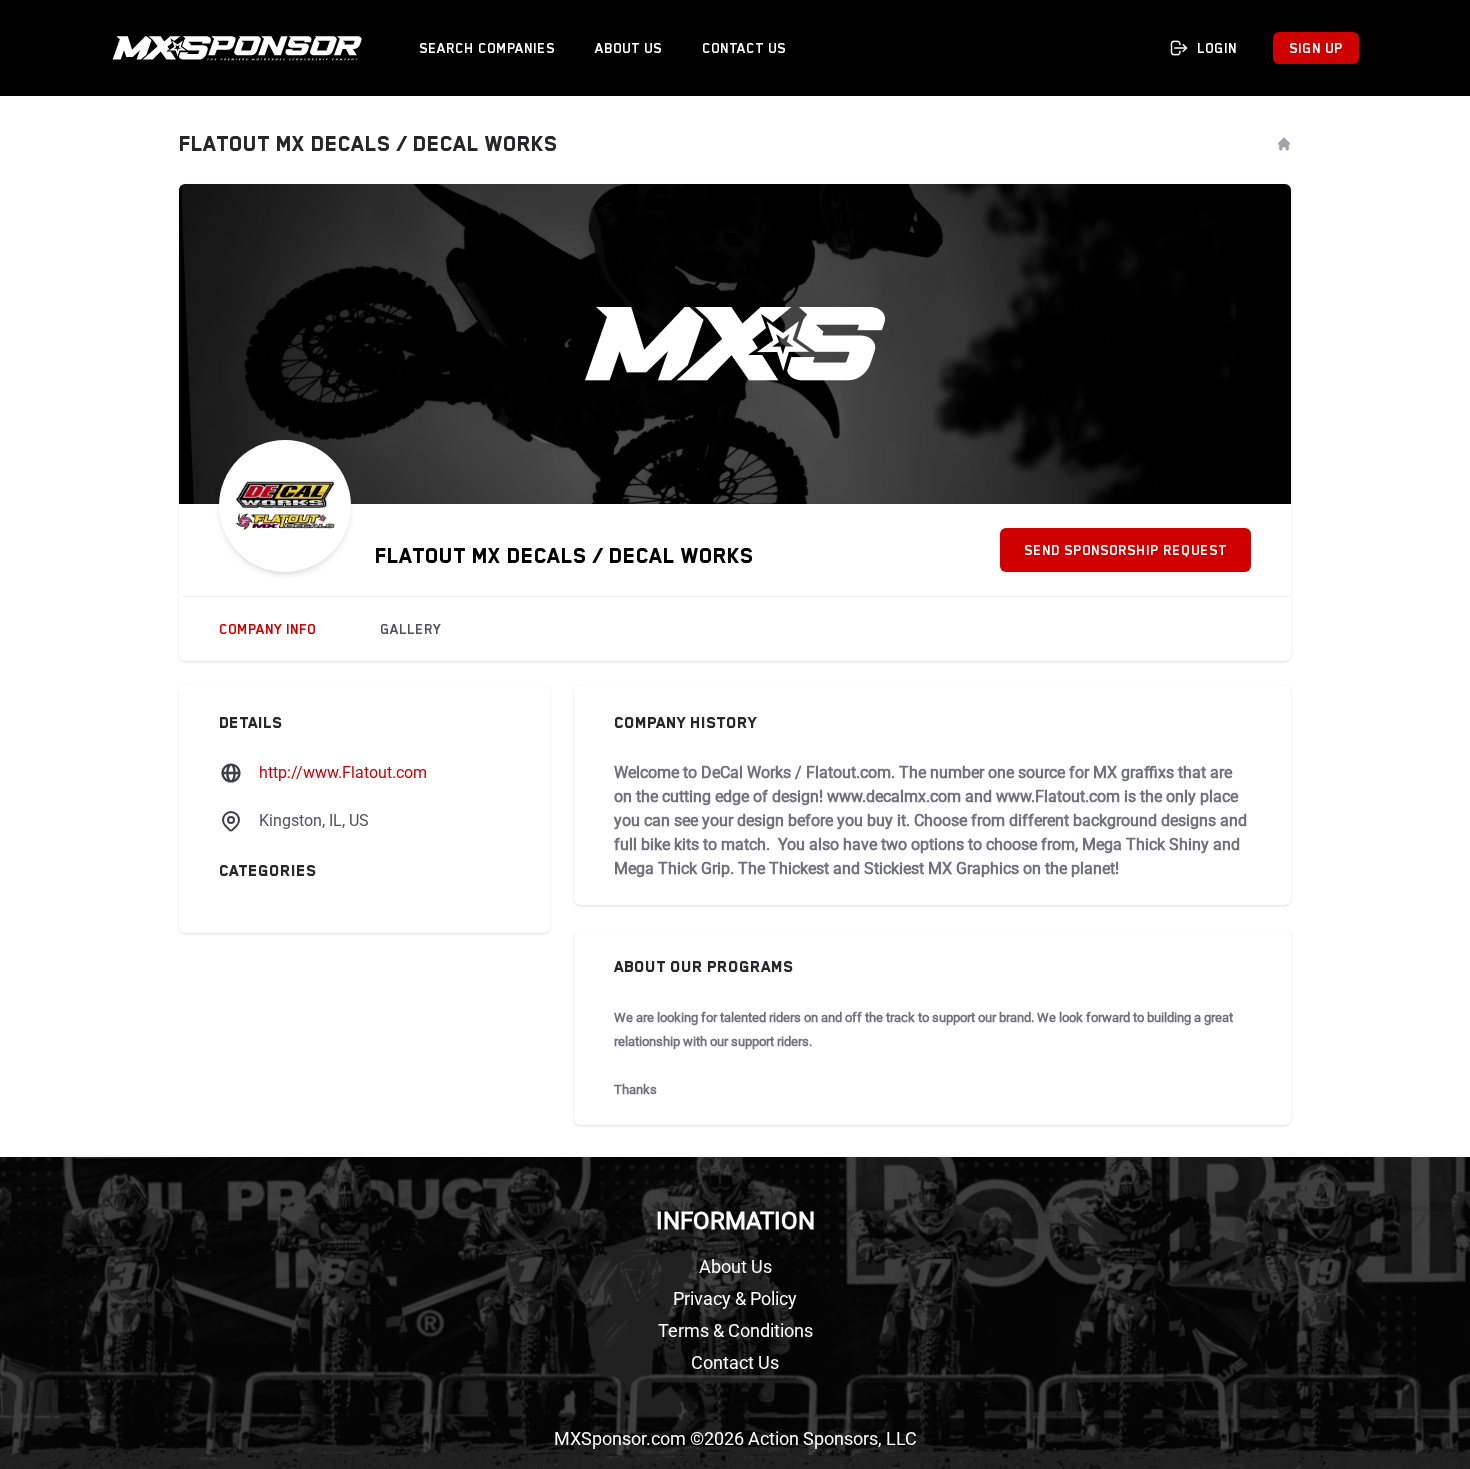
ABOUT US (628, 48)
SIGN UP (1316, 48)
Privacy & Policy (735, 1298)
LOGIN (1217, 48)
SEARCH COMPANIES (487, 48)
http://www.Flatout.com (343, 772)
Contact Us (735, 1362)
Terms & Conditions (735, 1330)
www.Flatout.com (1058, 796)
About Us (735, 1266)
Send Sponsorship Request (1125, 550)
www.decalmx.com (894, 796)
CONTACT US (744, 48)
